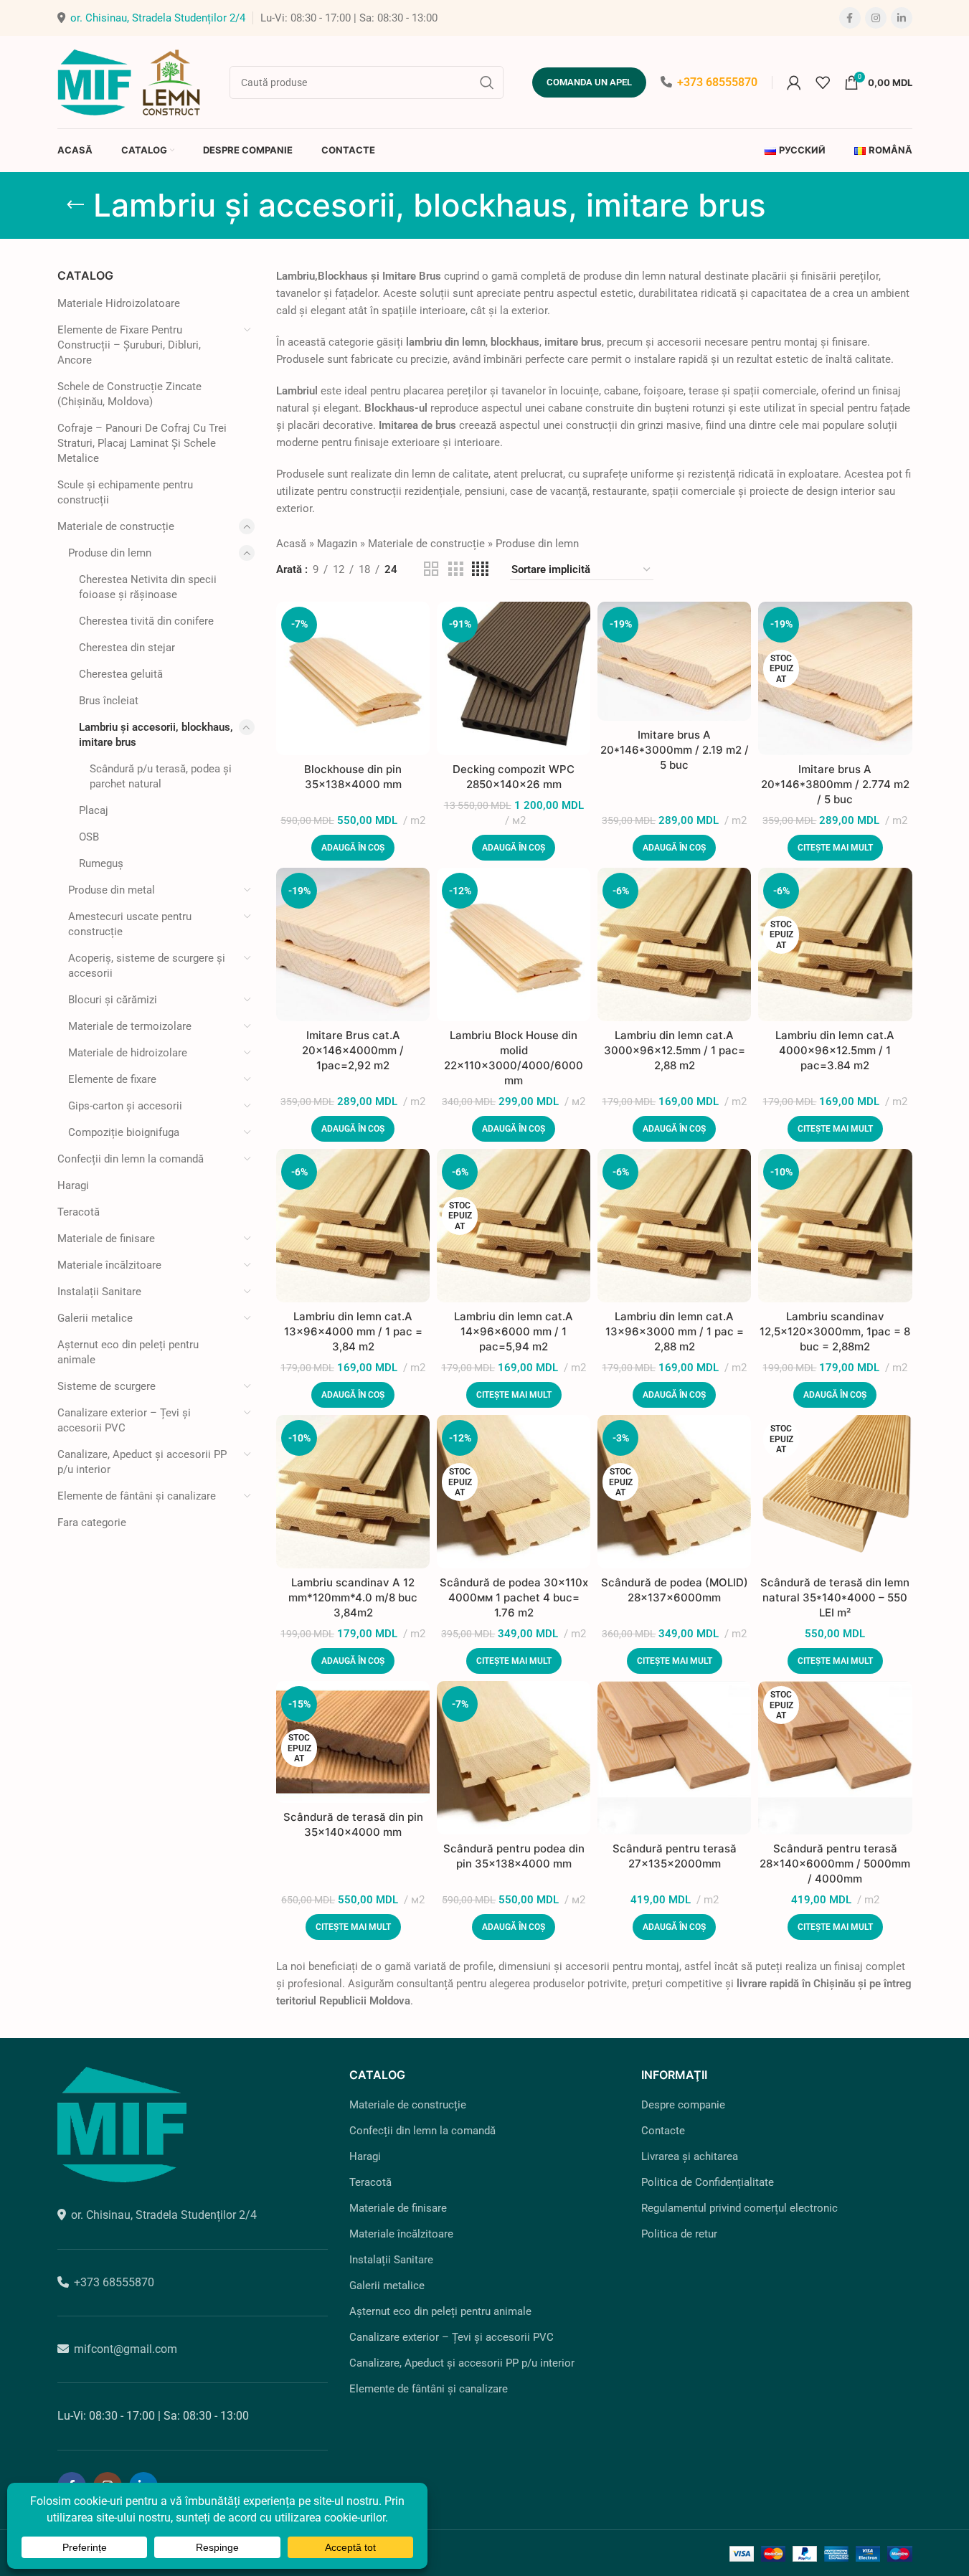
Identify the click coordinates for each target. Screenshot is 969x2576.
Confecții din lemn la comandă (131, 1159)
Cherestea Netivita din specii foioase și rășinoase (148, 587)
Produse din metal (112, 890)
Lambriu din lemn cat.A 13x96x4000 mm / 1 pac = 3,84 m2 (353, 1331)
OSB (89, 837)
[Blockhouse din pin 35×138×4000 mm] (353, 678)
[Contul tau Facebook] (850, 18)
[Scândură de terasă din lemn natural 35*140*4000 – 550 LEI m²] (835, 1492)
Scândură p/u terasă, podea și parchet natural (161, 776)
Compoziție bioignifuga (124, 1132)
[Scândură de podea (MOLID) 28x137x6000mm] (674, 1492)
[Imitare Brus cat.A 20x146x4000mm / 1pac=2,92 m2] (353, 944)
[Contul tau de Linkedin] (902, 18)
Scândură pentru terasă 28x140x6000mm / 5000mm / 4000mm (835, 1864)
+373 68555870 (717, 82)
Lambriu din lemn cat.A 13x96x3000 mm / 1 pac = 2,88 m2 (675, 1331)
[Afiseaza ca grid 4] (480, 569)
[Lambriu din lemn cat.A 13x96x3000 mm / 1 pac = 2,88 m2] (674, 1226)
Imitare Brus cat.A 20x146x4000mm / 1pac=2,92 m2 (353, 1050)
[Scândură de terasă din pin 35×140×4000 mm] (353, 1742)
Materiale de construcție (116, 526)
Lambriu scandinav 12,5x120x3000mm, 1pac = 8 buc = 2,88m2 (835, 1331)
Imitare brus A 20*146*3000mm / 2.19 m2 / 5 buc (675, 750)
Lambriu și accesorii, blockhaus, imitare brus (156, 735)
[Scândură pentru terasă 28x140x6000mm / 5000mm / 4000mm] (835, 1758)
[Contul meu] (794, 82)
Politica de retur (679, 2234)
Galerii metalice (95, 1318)
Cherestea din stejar (127, 648)
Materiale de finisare (106, 1239)
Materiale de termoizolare (130, 1026)
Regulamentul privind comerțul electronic (739, 2208)
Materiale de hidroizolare (128, 1053)
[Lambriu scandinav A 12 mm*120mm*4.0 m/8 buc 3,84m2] (353, 1492)
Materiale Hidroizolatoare (119, 303)
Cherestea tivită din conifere (146, 621)
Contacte (663, 2131)
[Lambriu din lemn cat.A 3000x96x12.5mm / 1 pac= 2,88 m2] (674, 944)
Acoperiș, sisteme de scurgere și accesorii (147, 966)
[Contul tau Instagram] (876, 18)
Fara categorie (92, 1523)
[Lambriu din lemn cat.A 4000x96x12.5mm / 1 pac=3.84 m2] (835, 944)
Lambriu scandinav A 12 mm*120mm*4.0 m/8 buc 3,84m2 (353, 1597)
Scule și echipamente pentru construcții (125, 492)
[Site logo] (129, 81)
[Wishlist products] (823, 82)
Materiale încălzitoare (109, 1265)
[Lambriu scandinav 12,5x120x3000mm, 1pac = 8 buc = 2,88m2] (835, 1226)
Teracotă (79, 1212)
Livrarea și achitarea (690, 2156)
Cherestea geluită (121, 674)
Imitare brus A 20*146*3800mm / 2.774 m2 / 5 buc (835, 784)
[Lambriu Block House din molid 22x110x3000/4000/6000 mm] (514, 944)
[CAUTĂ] (487, 82)
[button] (353, 848)
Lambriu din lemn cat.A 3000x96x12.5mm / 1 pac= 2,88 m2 (675, 1050)
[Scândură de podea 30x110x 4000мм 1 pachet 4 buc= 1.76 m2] (514, 1492)
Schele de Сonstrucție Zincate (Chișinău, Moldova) (129, 394)
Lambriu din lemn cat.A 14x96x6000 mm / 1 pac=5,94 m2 (514, 1331)
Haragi (73, 1185)
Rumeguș (101, 863)
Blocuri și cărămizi (113, 1000)
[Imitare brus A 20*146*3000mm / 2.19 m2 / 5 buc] (674, 661)
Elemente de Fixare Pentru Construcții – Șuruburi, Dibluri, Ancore (129, 345)
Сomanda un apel (589, 82)
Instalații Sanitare (99, 1292)
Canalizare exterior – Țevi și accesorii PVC (124, 1420)
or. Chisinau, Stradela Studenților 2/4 (158, 18)
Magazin (337, 544)
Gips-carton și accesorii (125, 1106)
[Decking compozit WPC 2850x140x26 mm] (514, 678)
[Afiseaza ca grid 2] (431, 569)
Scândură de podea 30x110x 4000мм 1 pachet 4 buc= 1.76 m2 (514, 1597)
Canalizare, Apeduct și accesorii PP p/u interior (142, 1462)
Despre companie (683, 2105)
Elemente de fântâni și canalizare (137, 1496)
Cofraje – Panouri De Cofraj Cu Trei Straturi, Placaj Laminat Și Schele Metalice (142, 443)
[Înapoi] (75, 205)
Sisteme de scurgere (107, 1386)
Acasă (291, 544)
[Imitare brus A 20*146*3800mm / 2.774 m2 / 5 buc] (835, 678)
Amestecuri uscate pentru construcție (130, 924)
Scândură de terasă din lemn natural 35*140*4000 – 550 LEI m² (835, 1597)
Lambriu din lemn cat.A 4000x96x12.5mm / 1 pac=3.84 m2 (835, 1050)
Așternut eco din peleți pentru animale (128, 1352)
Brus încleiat (109, 701)
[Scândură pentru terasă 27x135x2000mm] (674, 1758)
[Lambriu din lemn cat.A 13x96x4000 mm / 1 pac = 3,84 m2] (353, 1226)
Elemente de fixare (112, 1079)
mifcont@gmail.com (126, 2349)
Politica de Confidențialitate (708, 2182)
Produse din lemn (110, 553)
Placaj (94, 810)
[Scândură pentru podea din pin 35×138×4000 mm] (514, 1758)
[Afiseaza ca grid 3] (455, 569)
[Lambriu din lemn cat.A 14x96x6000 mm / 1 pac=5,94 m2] (514, 1226)
